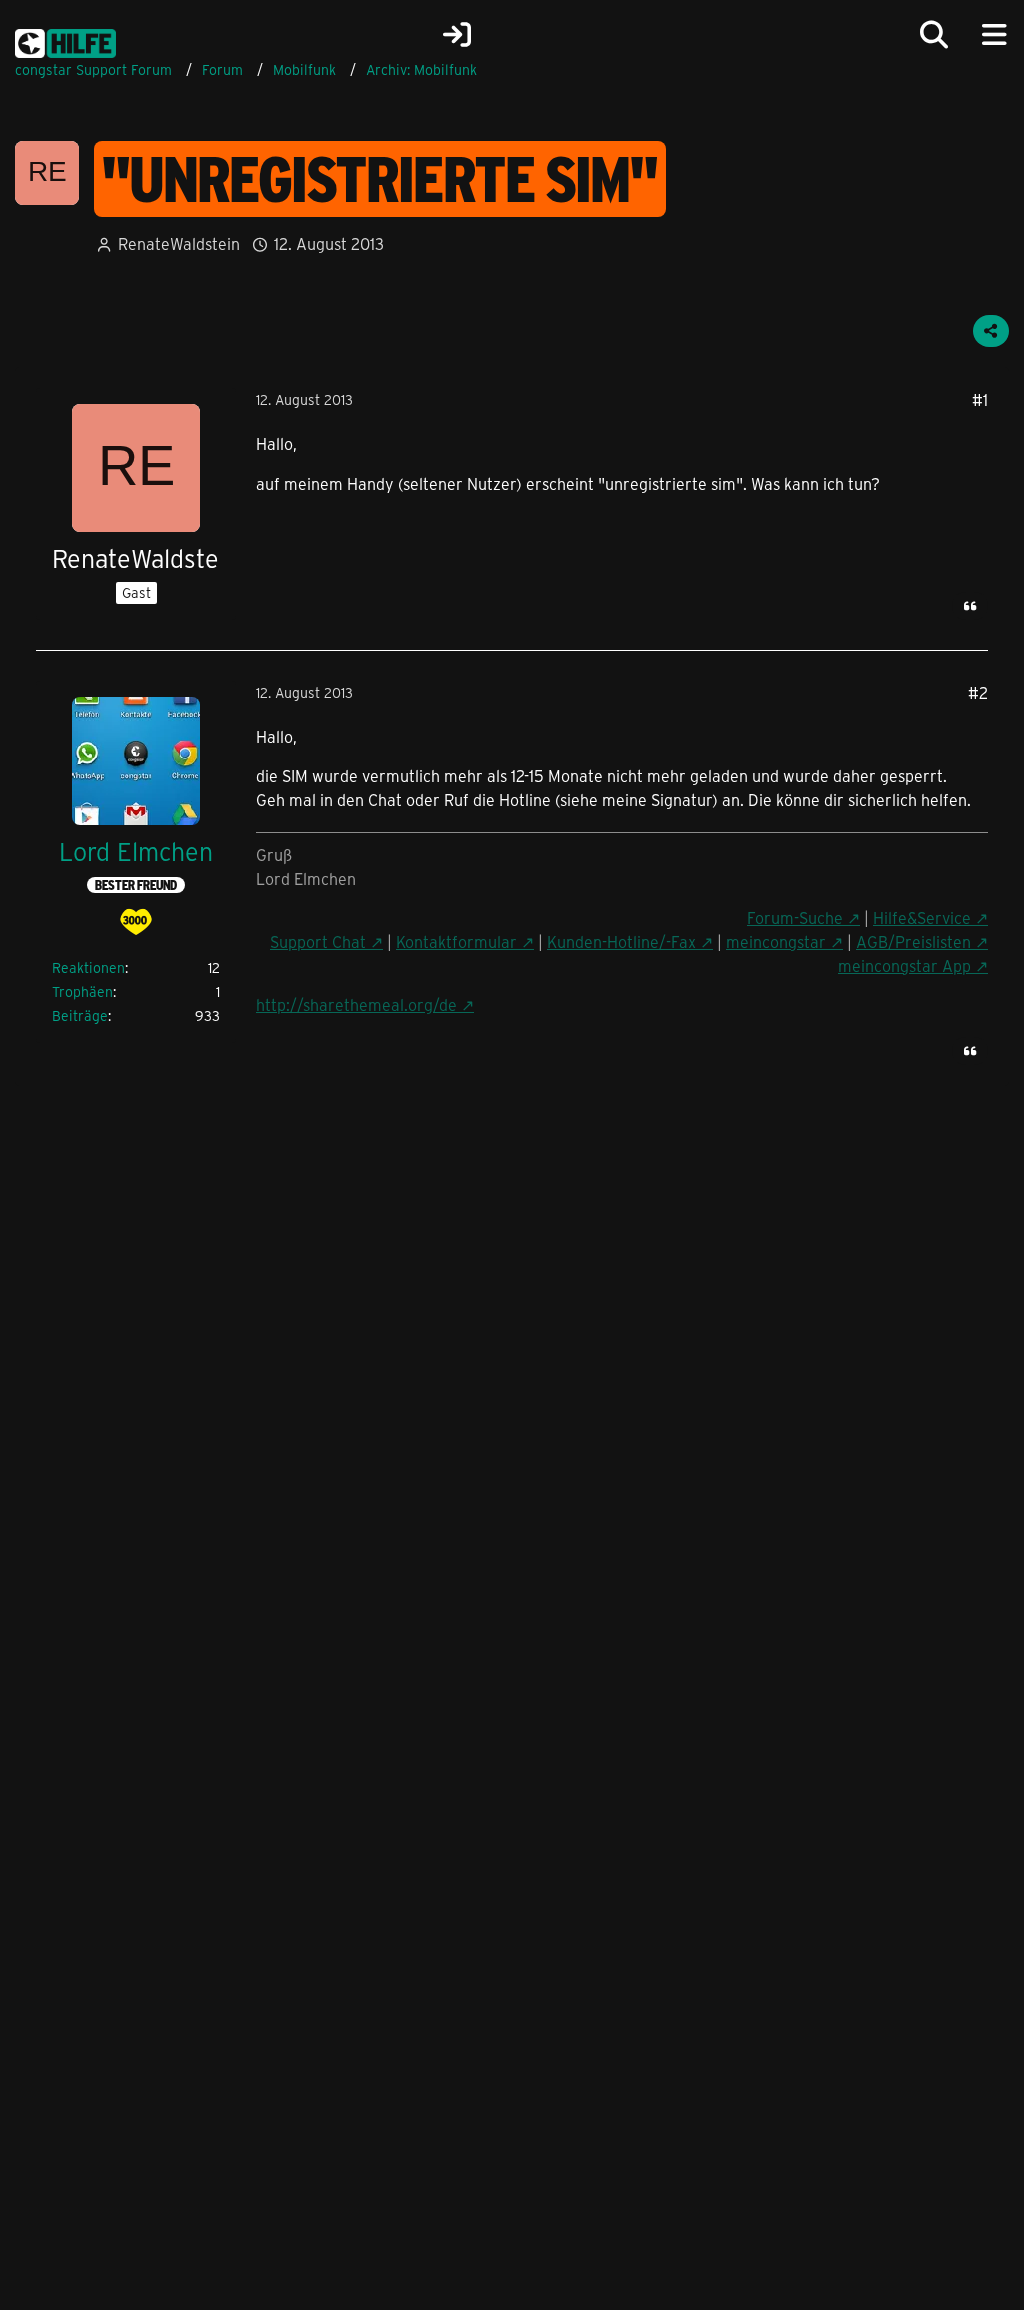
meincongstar (776, 941)
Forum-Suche (795, 917)
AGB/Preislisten (913, 941)
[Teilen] (991, 331)
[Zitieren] (970, 606)
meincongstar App (904, 965)
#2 (978, 692)
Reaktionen (88, 967)
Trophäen (82, 991)
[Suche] (934, 35)
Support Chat (318, 941)
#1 (980, 399)
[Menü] (994, 35)
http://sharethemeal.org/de (356, 1004)
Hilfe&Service (922, 917)
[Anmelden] (457, 35)
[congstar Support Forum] (65, 40)
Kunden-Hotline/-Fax (621, 941)
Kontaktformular (456, 941)
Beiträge (80, 1015)
